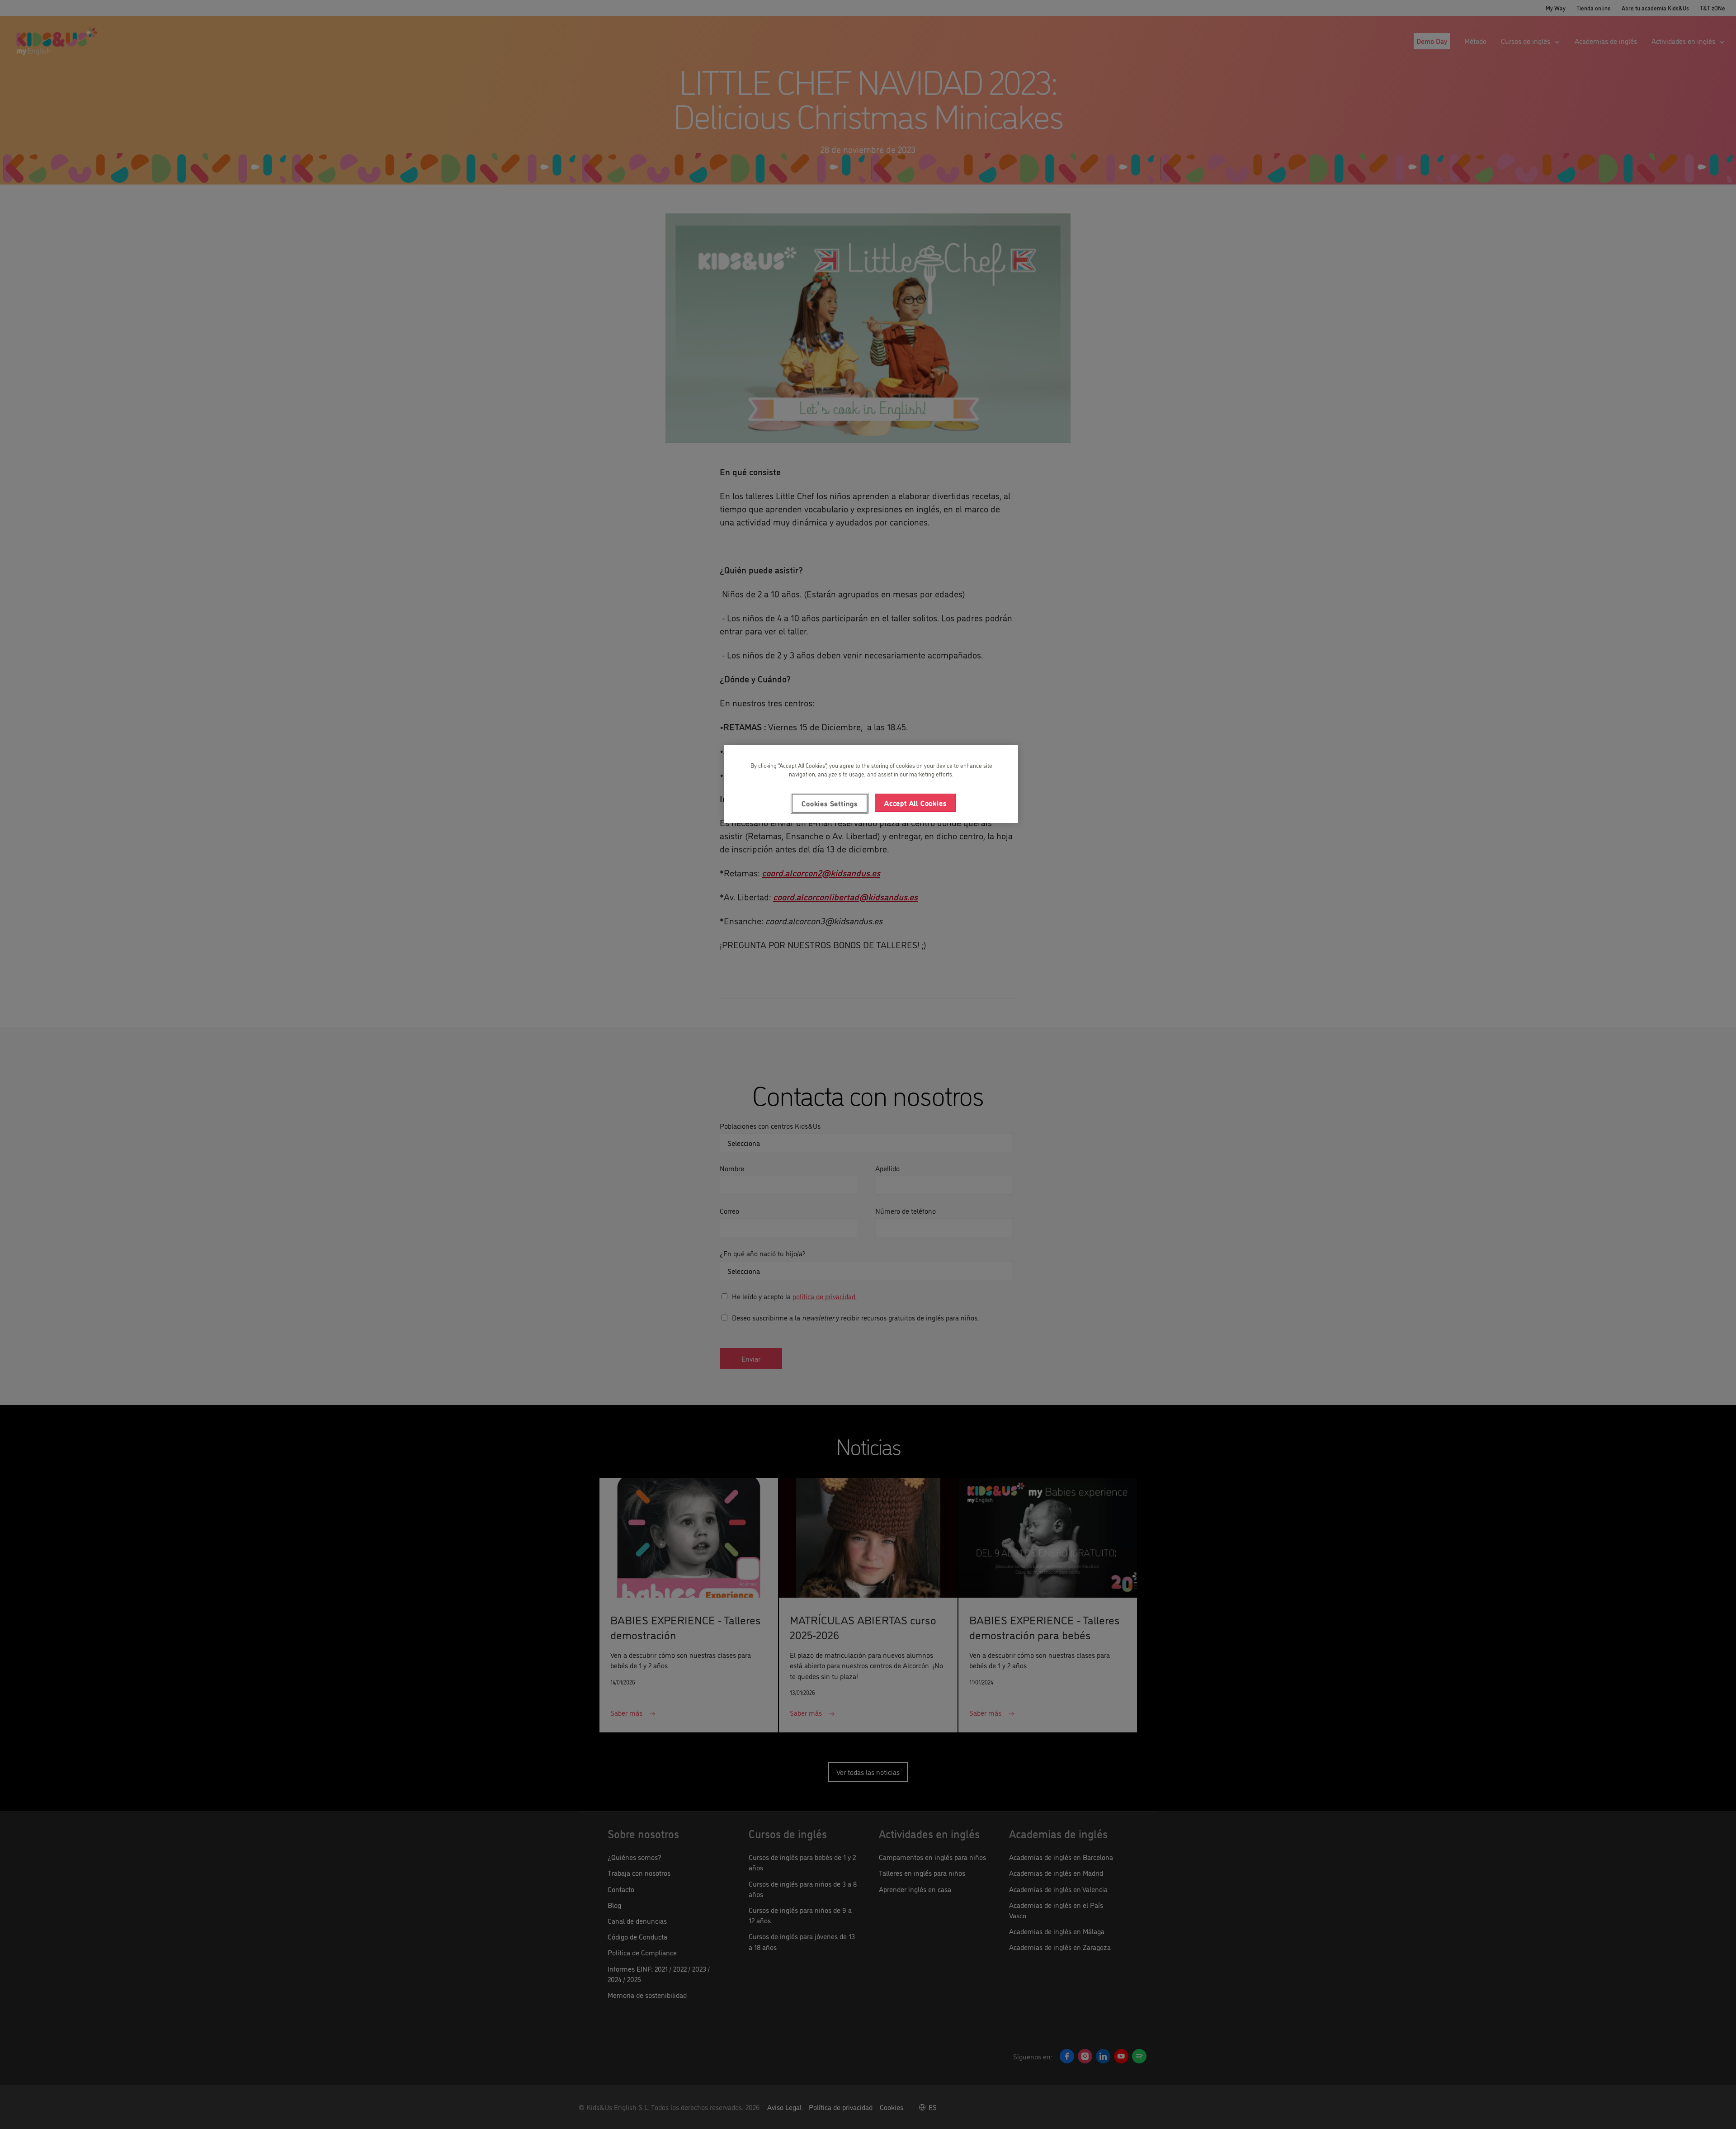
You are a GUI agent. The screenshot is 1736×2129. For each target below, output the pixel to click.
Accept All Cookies (915, 803)
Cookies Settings (830, 803)
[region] (871, 784)
